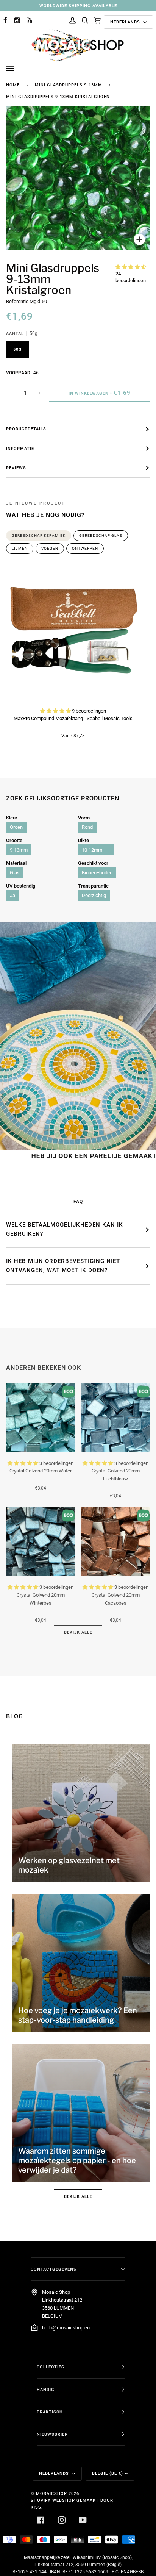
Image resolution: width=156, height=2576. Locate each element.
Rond (87, 827)
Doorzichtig (94, 895)
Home (13, 85)
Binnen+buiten (97, 873)
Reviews (16, 468)
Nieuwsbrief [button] (52, 2434)
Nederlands (126, 22)
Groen (16, 827)
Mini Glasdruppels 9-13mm (69, 85)
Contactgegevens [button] (54, 2269)
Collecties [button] (51, 2367)
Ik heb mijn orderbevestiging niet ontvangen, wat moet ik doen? (63, 1266)
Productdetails (26, 429)
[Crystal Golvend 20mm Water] (41, 1418)
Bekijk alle (78, 1632)
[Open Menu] (17, 69)
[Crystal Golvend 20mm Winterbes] (41, 1541)
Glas (15, 873)
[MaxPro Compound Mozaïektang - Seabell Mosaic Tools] (73, 632)
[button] (131, 267)
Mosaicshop (51, 2493)
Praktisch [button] (50, 2412)
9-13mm (19, 850)
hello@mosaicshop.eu (66, 2328)
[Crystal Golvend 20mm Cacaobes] (115, 1541)
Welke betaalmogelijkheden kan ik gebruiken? (65, 1229)
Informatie (20, 449)
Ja (12, 895)
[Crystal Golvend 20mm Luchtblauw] (115, 1418)
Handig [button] (46, 2390)
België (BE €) (108, 2473)
